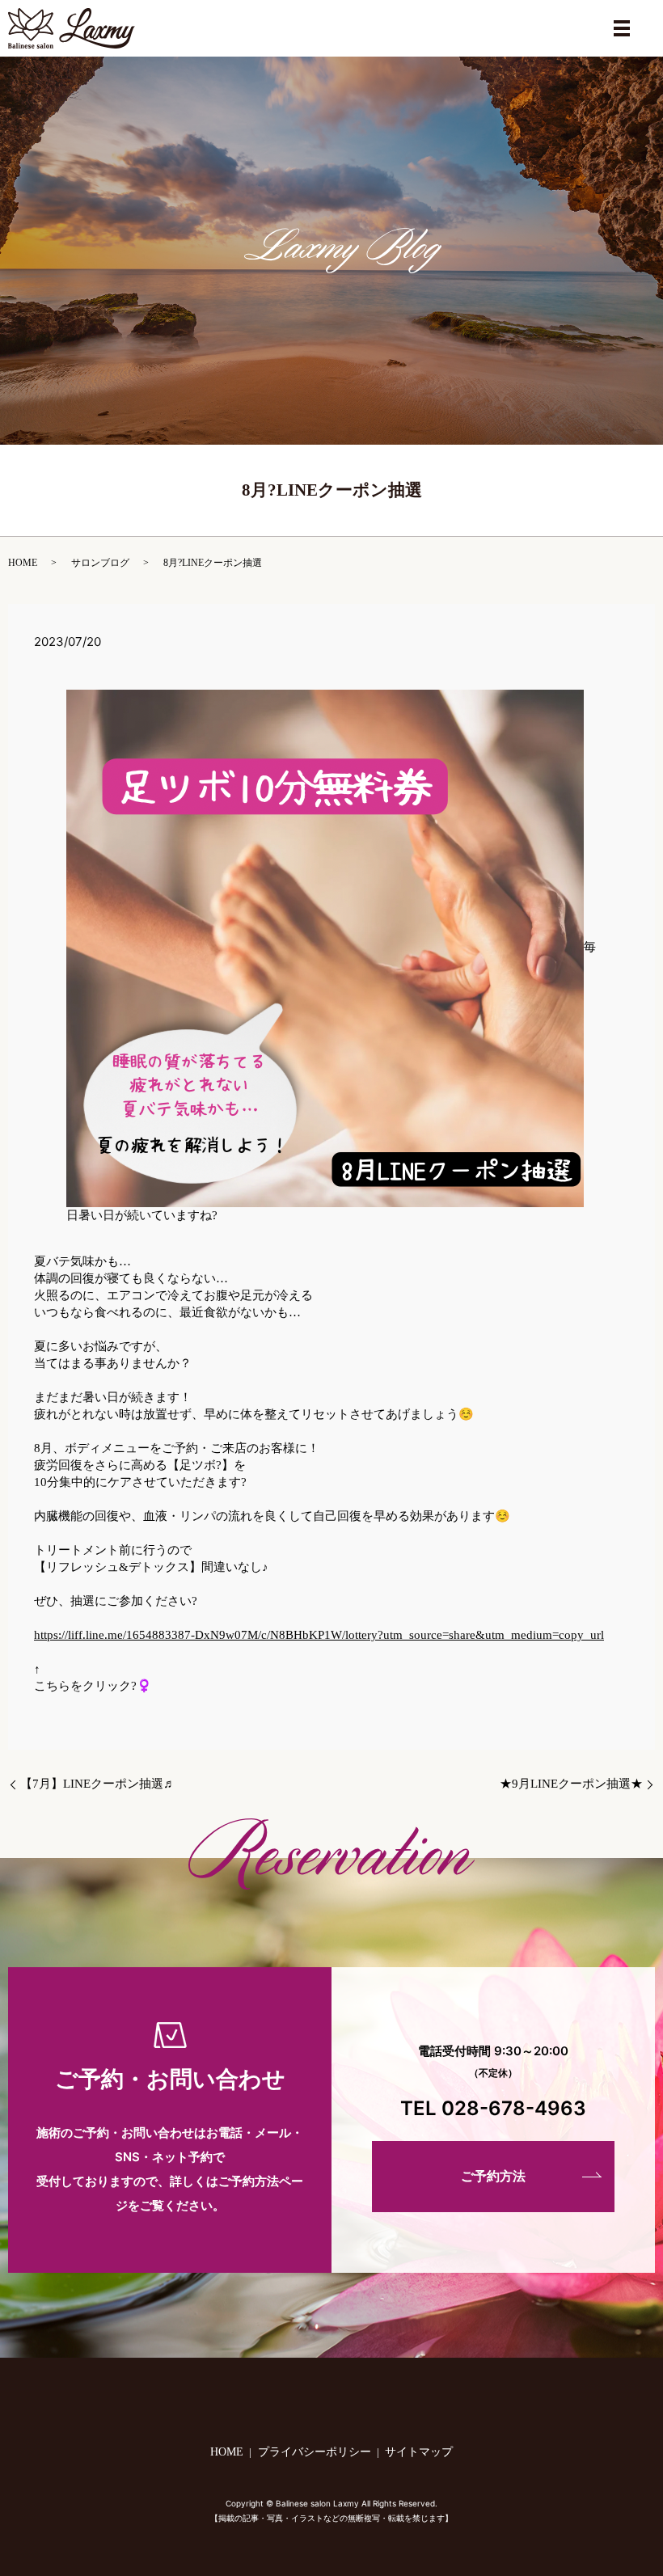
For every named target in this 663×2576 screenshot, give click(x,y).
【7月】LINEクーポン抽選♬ (98, 1784)
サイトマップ (419, 2452)
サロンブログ (100, 563)
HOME (23, 563)
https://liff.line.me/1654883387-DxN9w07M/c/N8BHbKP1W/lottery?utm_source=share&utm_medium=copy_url (319, 1635)
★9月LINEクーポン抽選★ (571, 1784)
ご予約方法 (493, 2176)
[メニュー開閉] (622, 28)
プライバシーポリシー (315, 2452)
